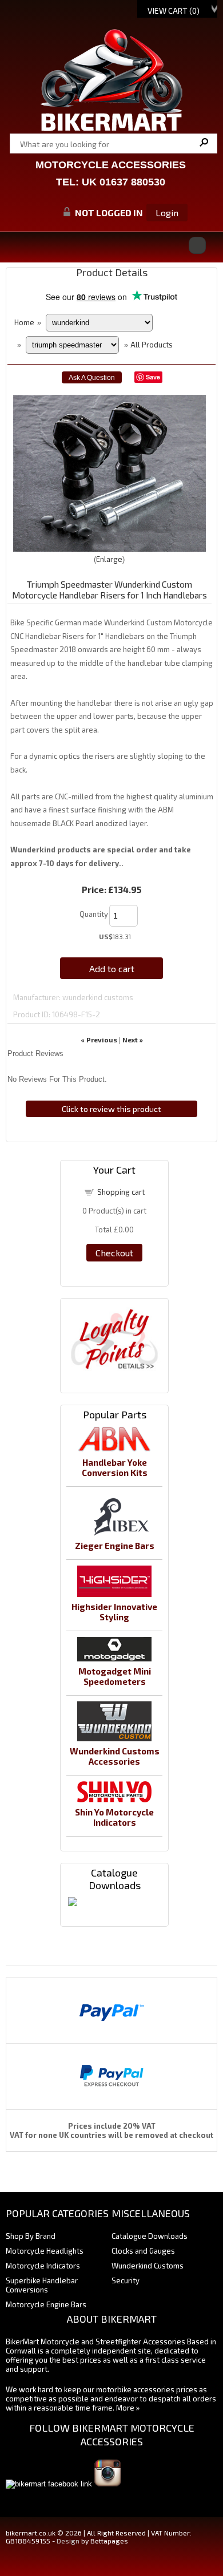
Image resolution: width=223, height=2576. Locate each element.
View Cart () (174, 11)
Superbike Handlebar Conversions (42, 2285)
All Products (152, 345)
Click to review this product (111, 1109)
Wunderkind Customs (148, 2266)
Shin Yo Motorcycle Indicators (114, 1817)
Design (68, 2541)
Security (126, 2280)
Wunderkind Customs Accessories (115, 1756)
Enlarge (109, 559)
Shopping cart (121, 1192)
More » (128, 2408)
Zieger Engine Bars (115, 1546)
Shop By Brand (31, 2236)
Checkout (114, 1253)
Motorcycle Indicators (43, 2266)
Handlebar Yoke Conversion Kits (115, 1467)
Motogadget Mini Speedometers (115, 1676)
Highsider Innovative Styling (114, 1612)
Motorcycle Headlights (45, 2251)
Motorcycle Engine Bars (46, 2304)
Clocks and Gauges (143, 2251)
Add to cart (112, 968)
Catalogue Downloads (150, 2236)
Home (24, 322)
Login (167, 213)
